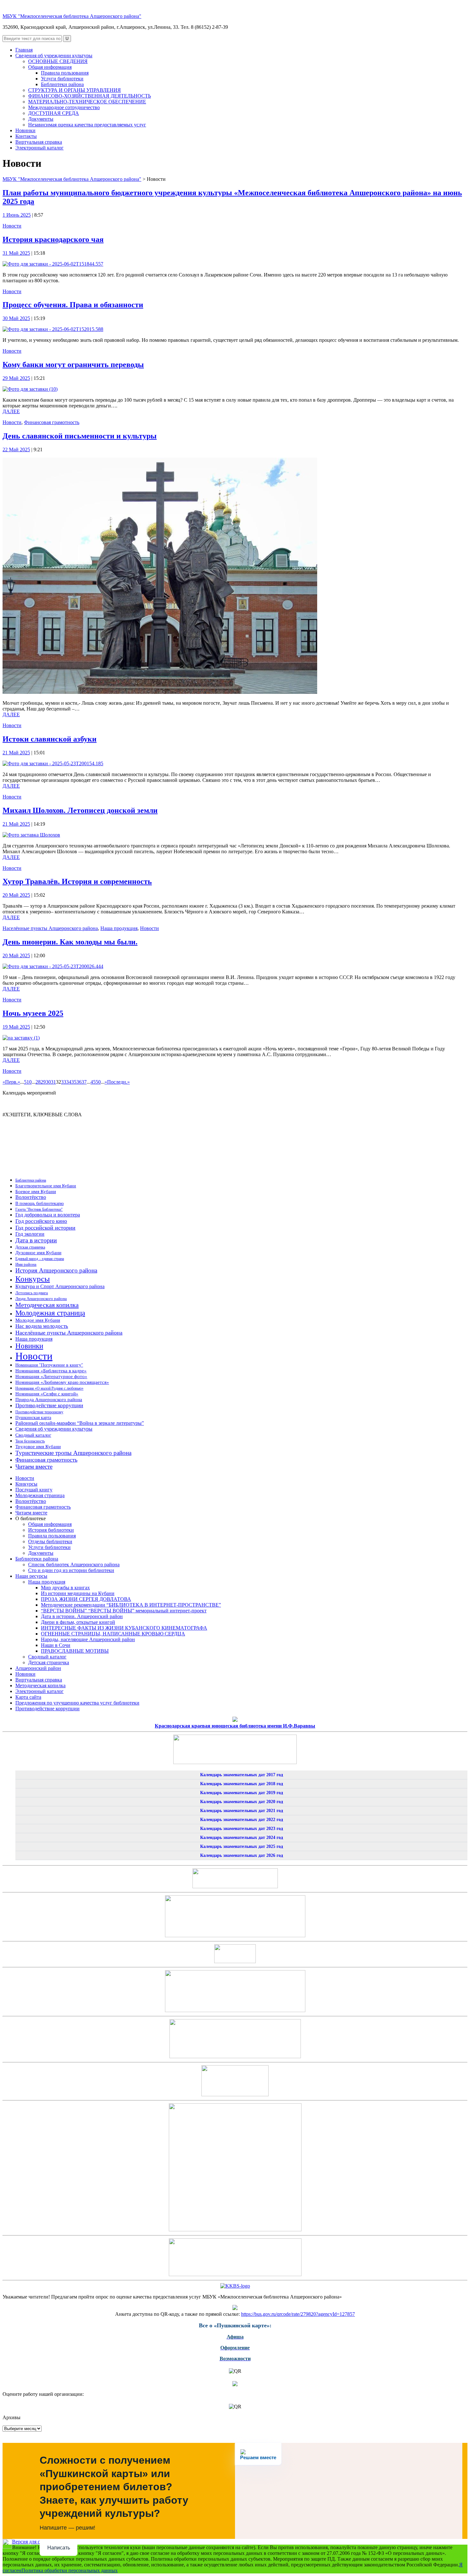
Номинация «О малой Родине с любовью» (49, 1388)
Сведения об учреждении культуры (54, 56)
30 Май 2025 (16, 318)
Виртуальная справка (39, 142)
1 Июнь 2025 (17, 215)
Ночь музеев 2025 (33, 1013)
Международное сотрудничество (64, 107)
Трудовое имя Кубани (38, 1447)
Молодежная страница (50, 1313)
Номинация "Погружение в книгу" (49, 1365)
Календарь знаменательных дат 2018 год (242, 1784)
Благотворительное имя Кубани (46, 1186)
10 (29, 1082)
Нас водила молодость (42, 1326)
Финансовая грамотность (52, 422)
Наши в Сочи (56, 1645)
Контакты (26, 136)
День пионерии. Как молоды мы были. (70, 942)
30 (48, 1082)
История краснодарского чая (53, 239)
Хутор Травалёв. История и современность (77, 881)
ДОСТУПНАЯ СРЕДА (54, 113)
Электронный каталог (39, 148)
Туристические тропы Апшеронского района (73, 1453)
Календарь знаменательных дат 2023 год (242, 1829)
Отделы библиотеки (50, 1541)
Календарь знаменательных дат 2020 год (242, 1802)
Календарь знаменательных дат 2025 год (242, 1846)
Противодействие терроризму (39, 1412)
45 (93, 1082)
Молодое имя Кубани (38, 1320)
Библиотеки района (62, 84)
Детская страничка (30, 1247)
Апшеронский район (38, 1668)
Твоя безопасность (30, 1441)
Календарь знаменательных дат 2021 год (242, 1811)
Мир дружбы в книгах (65, 1588)
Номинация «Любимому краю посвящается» (62, 1382)
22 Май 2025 (16, 449)
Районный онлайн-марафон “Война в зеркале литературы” (80, 1423)
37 (84, 1082)
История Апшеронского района (56, 1270)
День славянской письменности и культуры (80, 436)
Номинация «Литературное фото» (51, 1376)
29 (43, 1082)
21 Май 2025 (16, 753)
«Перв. (10, 1082)
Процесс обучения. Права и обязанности (73, 305)
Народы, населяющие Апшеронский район (88, 1639)
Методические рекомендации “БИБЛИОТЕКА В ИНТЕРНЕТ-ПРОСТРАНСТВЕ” (131, 1605)
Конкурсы (33, 1279)
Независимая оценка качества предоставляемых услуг (87, 125)
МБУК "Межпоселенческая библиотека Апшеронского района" (72, 16)
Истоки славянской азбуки (50, 739)
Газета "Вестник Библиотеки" (39, 1209)
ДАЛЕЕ (11, 411)
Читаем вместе (34, 1467)
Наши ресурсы (31, 1576)
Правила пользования (65, 73)
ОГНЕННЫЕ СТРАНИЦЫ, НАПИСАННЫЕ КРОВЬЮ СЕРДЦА (113, 1634)
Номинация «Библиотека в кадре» (51, 1371)
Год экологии (30, 1234)
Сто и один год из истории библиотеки (71, 1570)
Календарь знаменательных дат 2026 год (242, 1855)
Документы (41, 119)
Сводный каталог (33, 1435)
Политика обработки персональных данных (70, 2570)
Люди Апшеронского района (41, 1299)
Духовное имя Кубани (38, 1252)
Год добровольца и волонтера (48, 1215)
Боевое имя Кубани (36, 1192)
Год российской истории (45, 1228)
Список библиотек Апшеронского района (74, 1565)
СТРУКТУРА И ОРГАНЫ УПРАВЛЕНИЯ (74, 90)
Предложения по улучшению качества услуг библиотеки (77, 1703)
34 (69, 1082)
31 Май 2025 (16, 253)
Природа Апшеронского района (49, 1399)
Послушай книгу (34, 1490)
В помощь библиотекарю (39, 1204)
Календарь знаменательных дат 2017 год (242, 1775)
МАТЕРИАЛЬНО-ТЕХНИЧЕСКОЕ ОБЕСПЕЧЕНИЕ (87, 102)
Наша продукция (119, 928)
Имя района (26, 1264)
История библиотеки (51, 1530)
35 (74, 1082)
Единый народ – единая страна (40, 1259)
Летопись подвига (32, 1293)
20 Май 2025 (16, 895)
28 (38, 1082)
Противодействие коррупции (49, 1405)
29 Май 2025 (16, 378)
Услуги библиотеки (62, 79)
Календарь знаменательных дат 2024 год (242, 1838)
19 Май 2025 (16, 1027)
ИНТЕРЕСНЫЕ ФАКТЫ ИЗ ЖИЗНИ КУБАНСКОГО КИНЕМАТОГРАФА (124, 1628)
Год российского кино (41, 1221)
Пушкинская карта (33, 1418)
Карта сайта (28, 1697)
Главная (24, 50)
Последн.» (118, 1082)
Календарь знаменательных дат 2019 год (242, 1793)
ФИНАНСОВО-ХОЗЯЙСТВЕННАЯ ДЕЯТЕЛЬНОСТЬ (90, 96)
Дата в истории (36, 1240)
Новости (12, 226)
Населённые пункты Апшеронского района (50, 928)
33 (64, 1082)
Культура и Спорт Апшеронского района (60, 1286)
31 (53, 1082)
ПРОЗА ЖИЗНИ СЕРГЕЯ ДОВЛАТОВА (86, 1599)
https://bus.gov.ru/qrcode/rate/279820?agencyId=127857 (298, 2314)
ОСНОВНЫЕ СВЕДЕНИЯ (58, 61)
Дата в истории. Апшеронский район (82, 1616)
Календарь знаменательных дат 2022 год (242, 1820)
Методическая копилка (47, 1305)
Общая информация (50, 67)
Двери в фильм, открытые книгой (78, 1622)
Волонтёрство (31, 1197)
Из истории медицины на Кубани (78, 1593)
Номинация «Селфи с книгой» (47, 1394)
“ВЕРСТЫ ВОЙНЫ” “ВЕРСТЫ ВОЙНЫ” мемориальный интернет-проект (124, 1611)
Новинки (25, 130)
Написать (59, 2548)
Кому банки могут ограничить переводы (73, 365)
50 (98, 1082)
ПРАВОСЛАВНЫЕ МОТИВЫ (75, 1651)
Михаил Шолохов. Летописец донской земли (80, 810)
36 (79, 1082)
